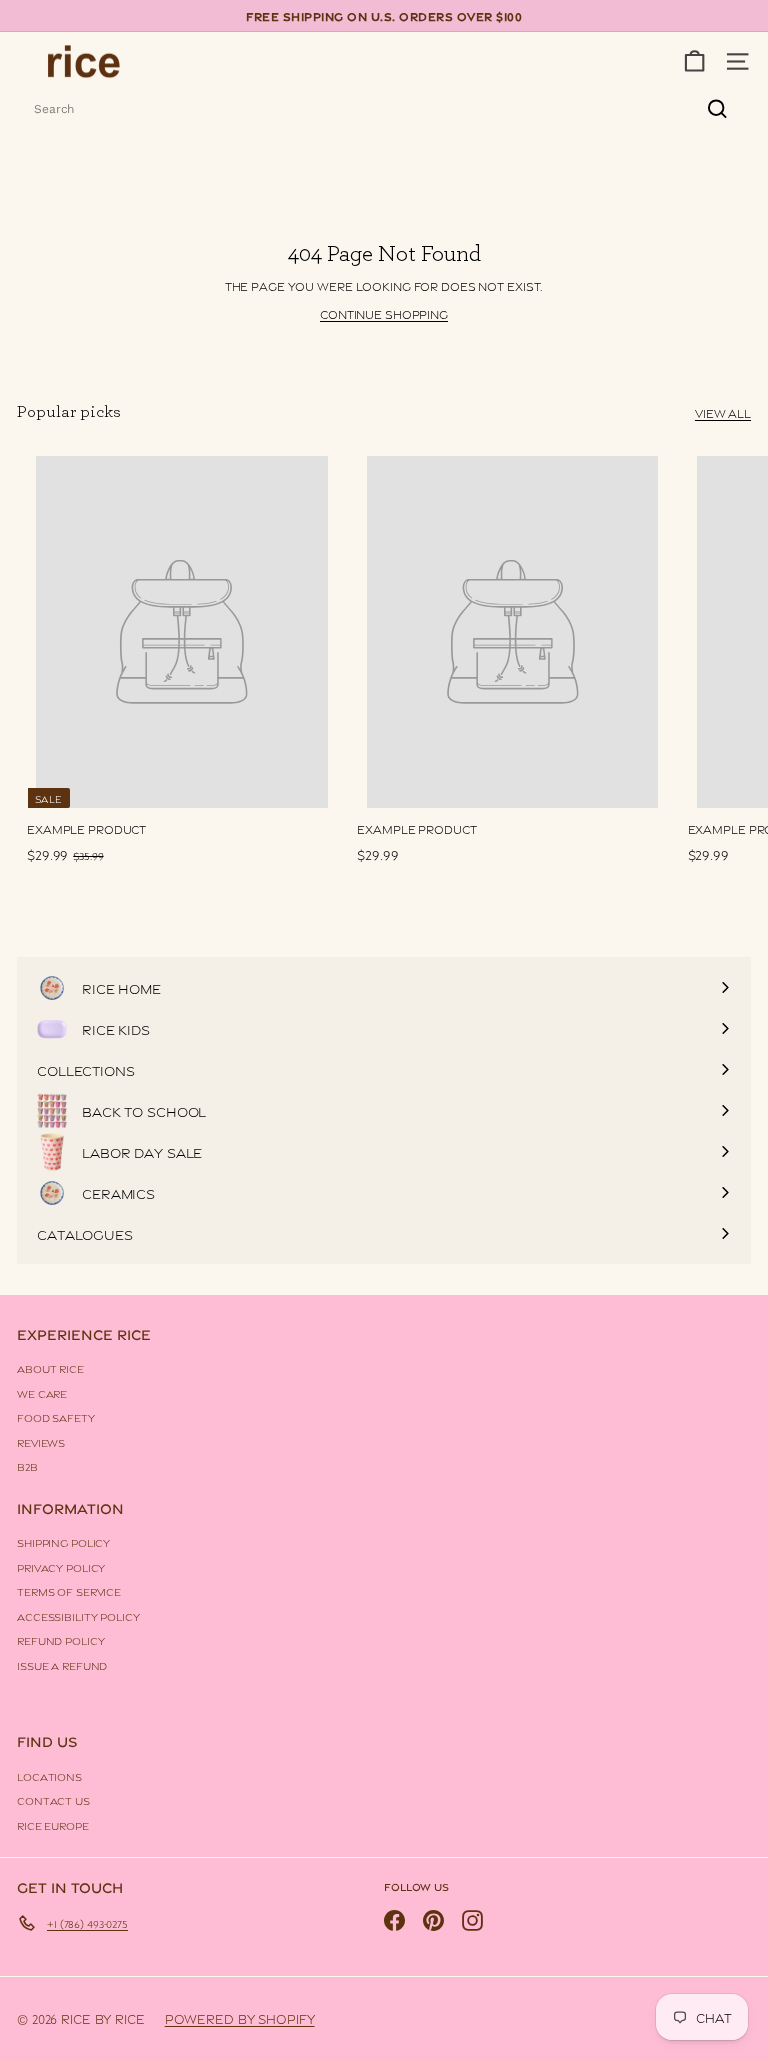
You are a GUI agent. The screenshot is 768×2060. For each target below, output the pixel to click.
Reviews (41, 1442)
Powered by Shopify (240, 2018)
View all (723, 412)
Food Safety (56, 1417)
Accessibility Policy (78, 1616)
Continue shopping (384, 313)
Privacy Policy (61, 1567)
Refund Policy (60, 1640)
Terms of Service (69, 1591)
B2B (27, 1466)
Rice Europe (53, 1825)
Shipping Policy (63, 1542)
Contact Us (53, 1800)
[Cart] (694, 61)
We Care (42, 1393)
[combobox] (384, 109)
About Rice (50, 1368)
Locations (49, 1776)
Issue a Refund (62, 1665)
